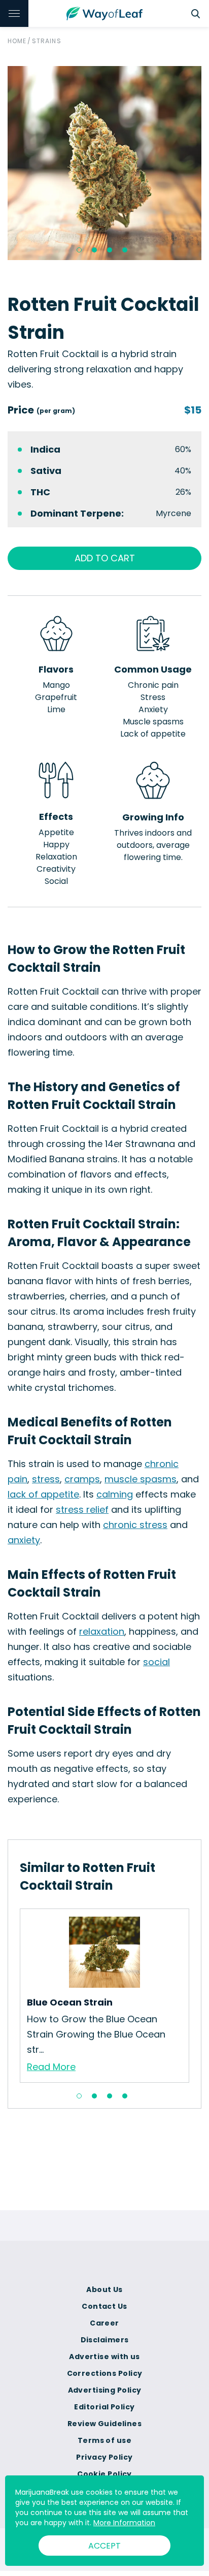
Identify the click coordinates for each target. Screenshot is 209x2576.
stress (46, 1479)
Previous (12, 1995)
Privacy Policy (104, 2457)
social (156, 1662)
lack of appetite (43, 1494)
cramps (82, 1479)
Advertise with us (104, 2357)
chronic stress (135, 1525)
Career (104, 2323)
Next (197, 1995)
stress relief (82, 1509)
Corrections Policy (105, 2373)
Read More (51, 2067)
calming (115, 1494)
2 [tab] (94, 250)
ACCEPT (104, 2546)
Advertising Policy (105, 2390)
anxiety (24, 1540)
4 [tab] (125, 250)
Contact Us (104, 2306)
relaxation (102, 1631)
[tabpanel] (104, 163)
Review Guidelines (104, 2424)
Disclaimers (105, 2340)
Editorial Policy (104, 2407)
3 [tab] (110, 250)
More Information (124, 2523)
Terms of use (104, 2440)
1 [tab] (79, 250)
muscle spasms (141, 1479)
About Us (104, 2289)
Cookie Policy (104, 2474)
